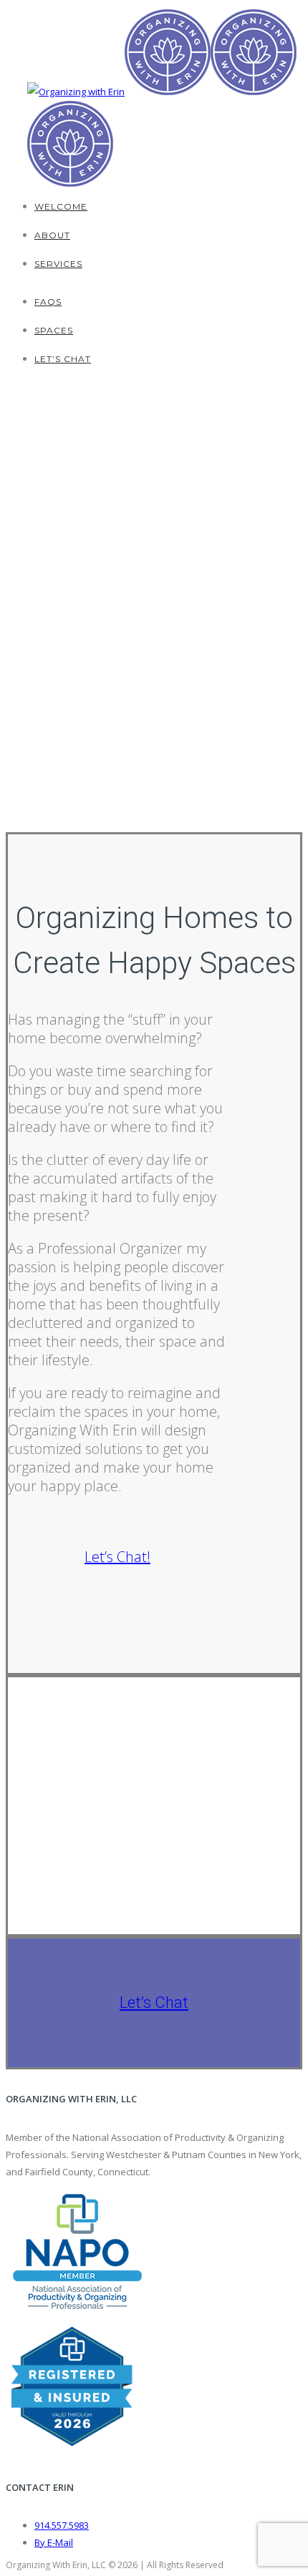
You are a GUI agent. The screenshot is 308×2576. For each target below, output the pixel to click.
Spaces (54, 330)
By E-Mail (54, 2542)
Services (58, 264)
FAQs (48, 302)
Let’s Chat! (117, 1557)
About (52, 235)
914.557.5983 (62, 2525)
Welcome (61, 206)
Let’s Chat (63, 359)
